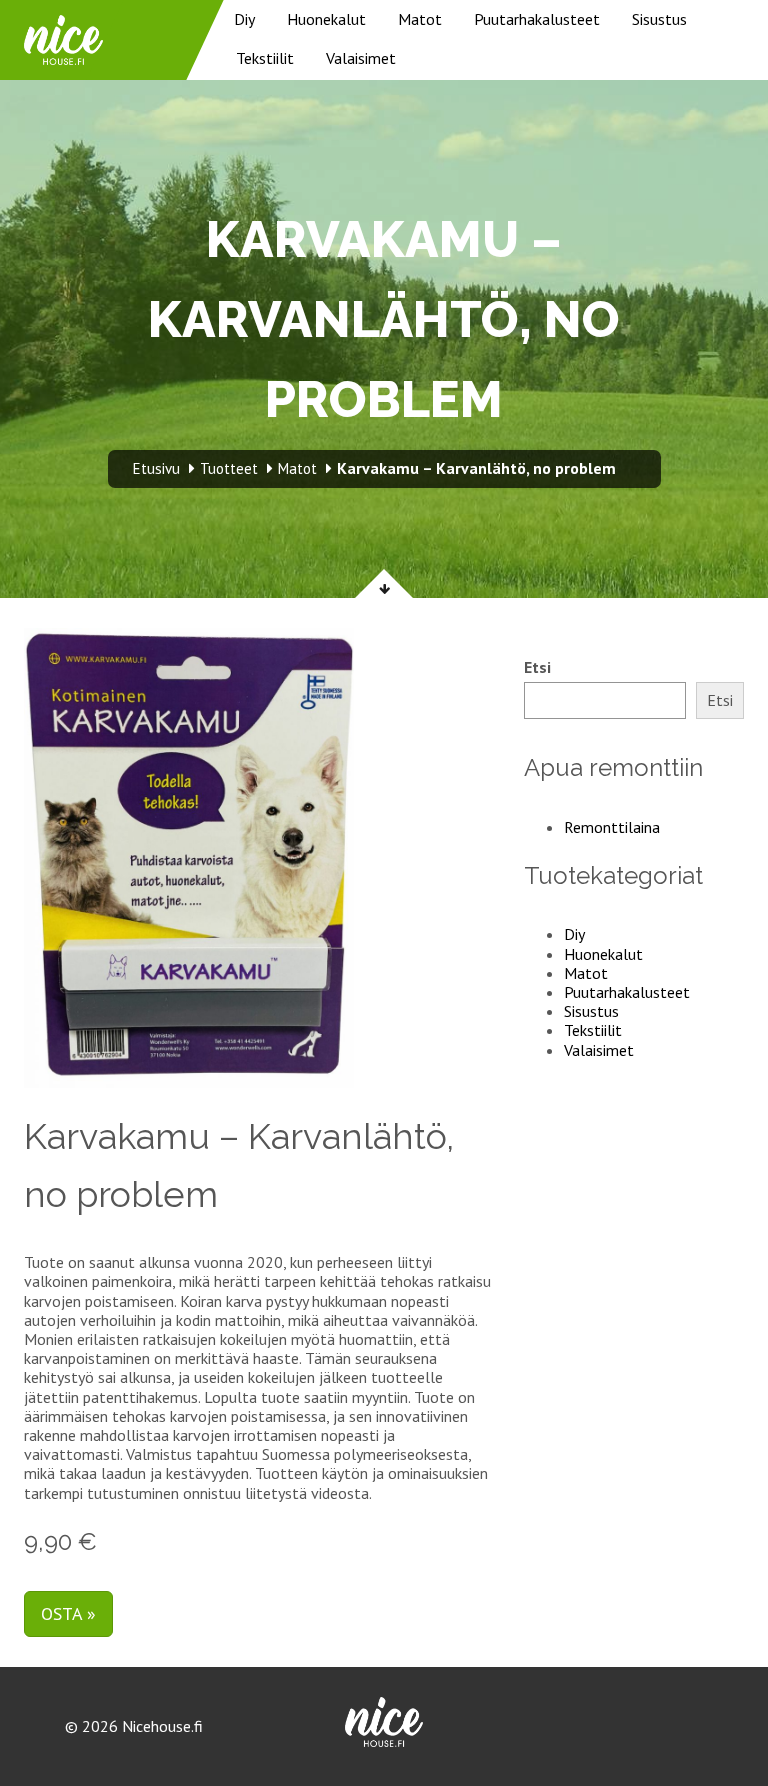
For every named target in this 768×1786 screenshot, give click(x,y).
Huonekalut (326, 19)
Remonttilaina (612, 827)
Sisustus (659, 19)
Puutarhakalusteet (537, 19)
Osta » (68, 1613)
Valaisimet (361, 58)
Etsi (537, 667)
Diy (244, 19)
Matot (420, 19)
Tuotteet (229, 468)
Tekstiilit (265, 58)
